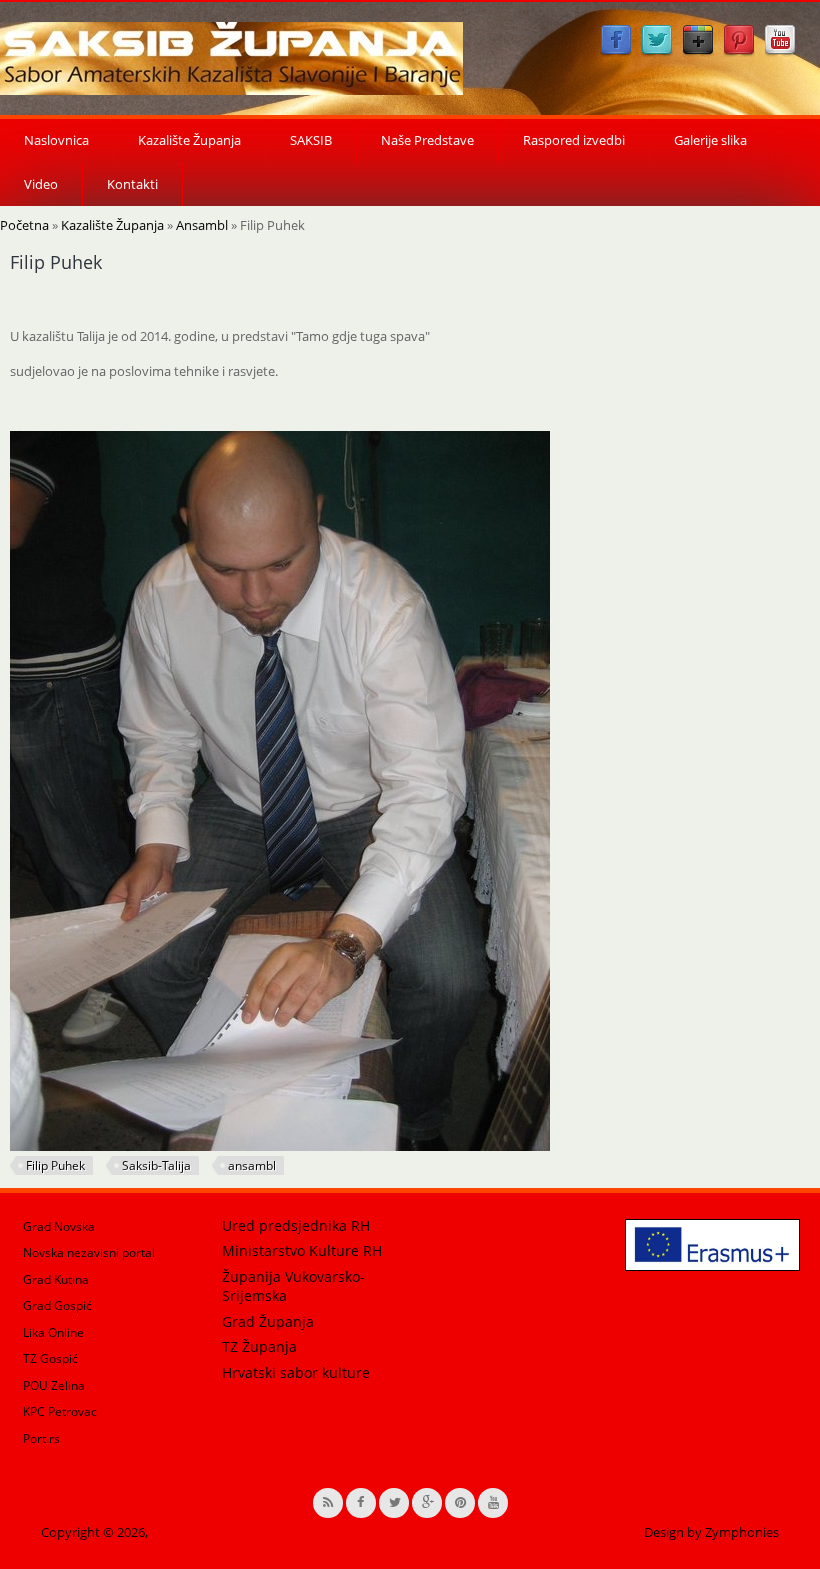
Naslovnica (56, 140)
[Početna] (231, 58)
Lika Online (53, 1332)
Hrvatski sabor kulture (296, 1372)
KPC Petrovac (60, 1411)
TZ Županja (259, 1346)
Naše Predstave (427, 140)
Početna (24, 225)
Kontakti (132, 184)
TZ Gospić (50, 1358)
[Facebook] (616, 52)
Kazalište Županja (189, 140)
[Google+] (698, 52)
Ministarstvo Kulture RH (302, 1250)
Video (41, 184)
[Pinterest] (739, 52)
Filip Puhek (55, 1165)
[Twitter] (657, 52)
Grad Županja (268, 1321)
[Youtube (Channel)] (780, 52)
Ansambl (202, 225)
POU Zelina (54, 1385)
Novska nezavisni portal (89, 1252)
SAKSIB (311, 140)
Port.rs (41, 1438)
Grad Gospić (57, 1305)
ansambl (252, 1165)
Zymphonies (742, 1532)
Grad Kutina (56, 1279)
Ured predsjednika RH (296, 1225)
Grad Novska (59, 1226)
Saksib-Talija (156, 1165)
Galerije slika (710, 140)
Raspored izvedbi (574, 140)
